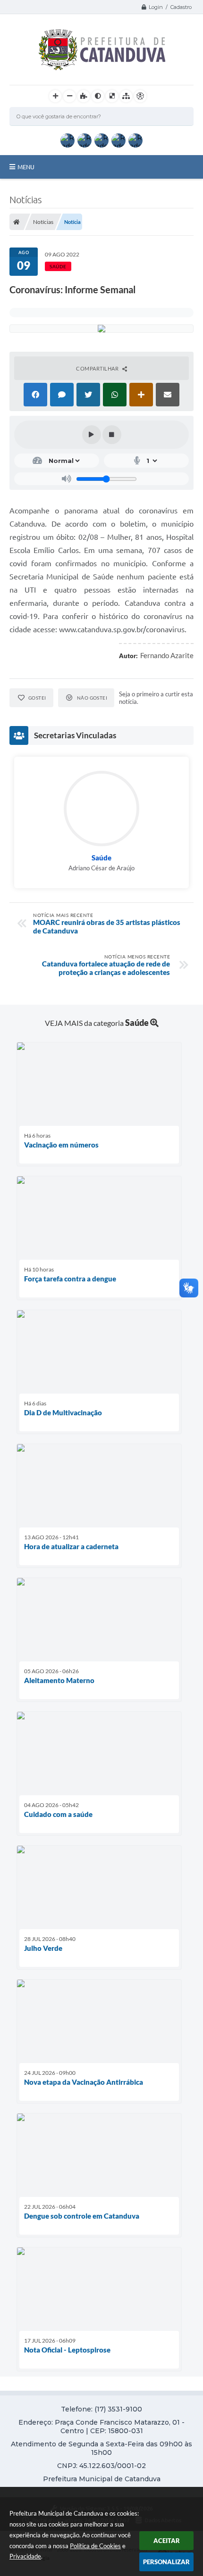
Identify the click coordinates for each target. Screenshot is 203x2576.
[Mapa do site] (126, 96)
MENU (26, 167)
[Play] (92, 435)
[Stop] (112, 435)
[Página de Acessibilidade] (140, 96)
